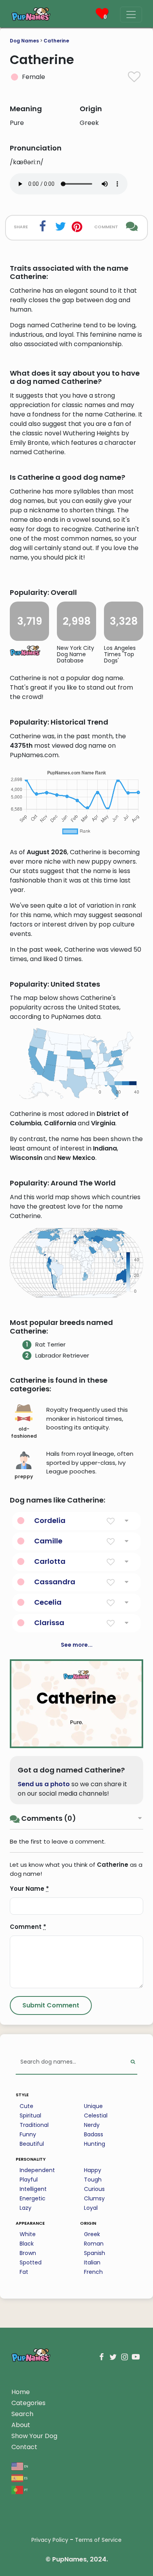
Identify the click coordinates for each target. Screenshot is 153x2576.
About (21, 2425)
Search (22, 2414)
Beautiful (32, 2144)
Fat (24, 2272)
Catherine (56, 41)
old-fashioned (24, 1432)
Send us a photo (44, 1784)
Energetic (33, 2198)
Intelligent (33, 2189)
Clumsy (94, 2198)
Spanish (95, 2253)
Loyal (91, 2208)
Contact (24, 2447)
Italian (92, 2262)
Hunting (95, 2144)
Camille (48, 1541)
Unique (93, 2106)
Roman (94, 2244)
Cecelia (48, 1602)
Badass (94, 2134)
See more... (77, 1645)
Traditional (34, 2125)
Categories (28, 2403)
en (26, 2466)
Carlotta (50, 1561)
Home (21, 2392)
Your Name (29, 1889)
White (28, 2234)
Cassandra (55, 1582)
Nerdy (92, 2125)
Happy (93, 2170)
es (25, 2478)
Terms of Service (98, 2540)
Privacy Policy (50, 2540)
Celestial (96, 2115)
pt (25, 2489)
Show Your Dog (34, 2436)
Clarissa (49, 1623)
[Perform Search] (133, 2062)
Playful (29, 2180)
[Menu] (131, 15)
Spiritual (30, 2115)
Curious (94, 2189)
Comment (28, 1927)
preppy (24, 1476)
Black (27, 2244)
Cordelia (50, 1520)
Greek (92, 2234)
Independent (37, 2170)
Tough (93, 2180)
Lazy (25, 2208)
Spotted (31, 2262)
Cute (26, 2106)
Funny (28, 2134)
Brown (28, 2253)
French (93, 2272)
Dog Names (24, 41)
